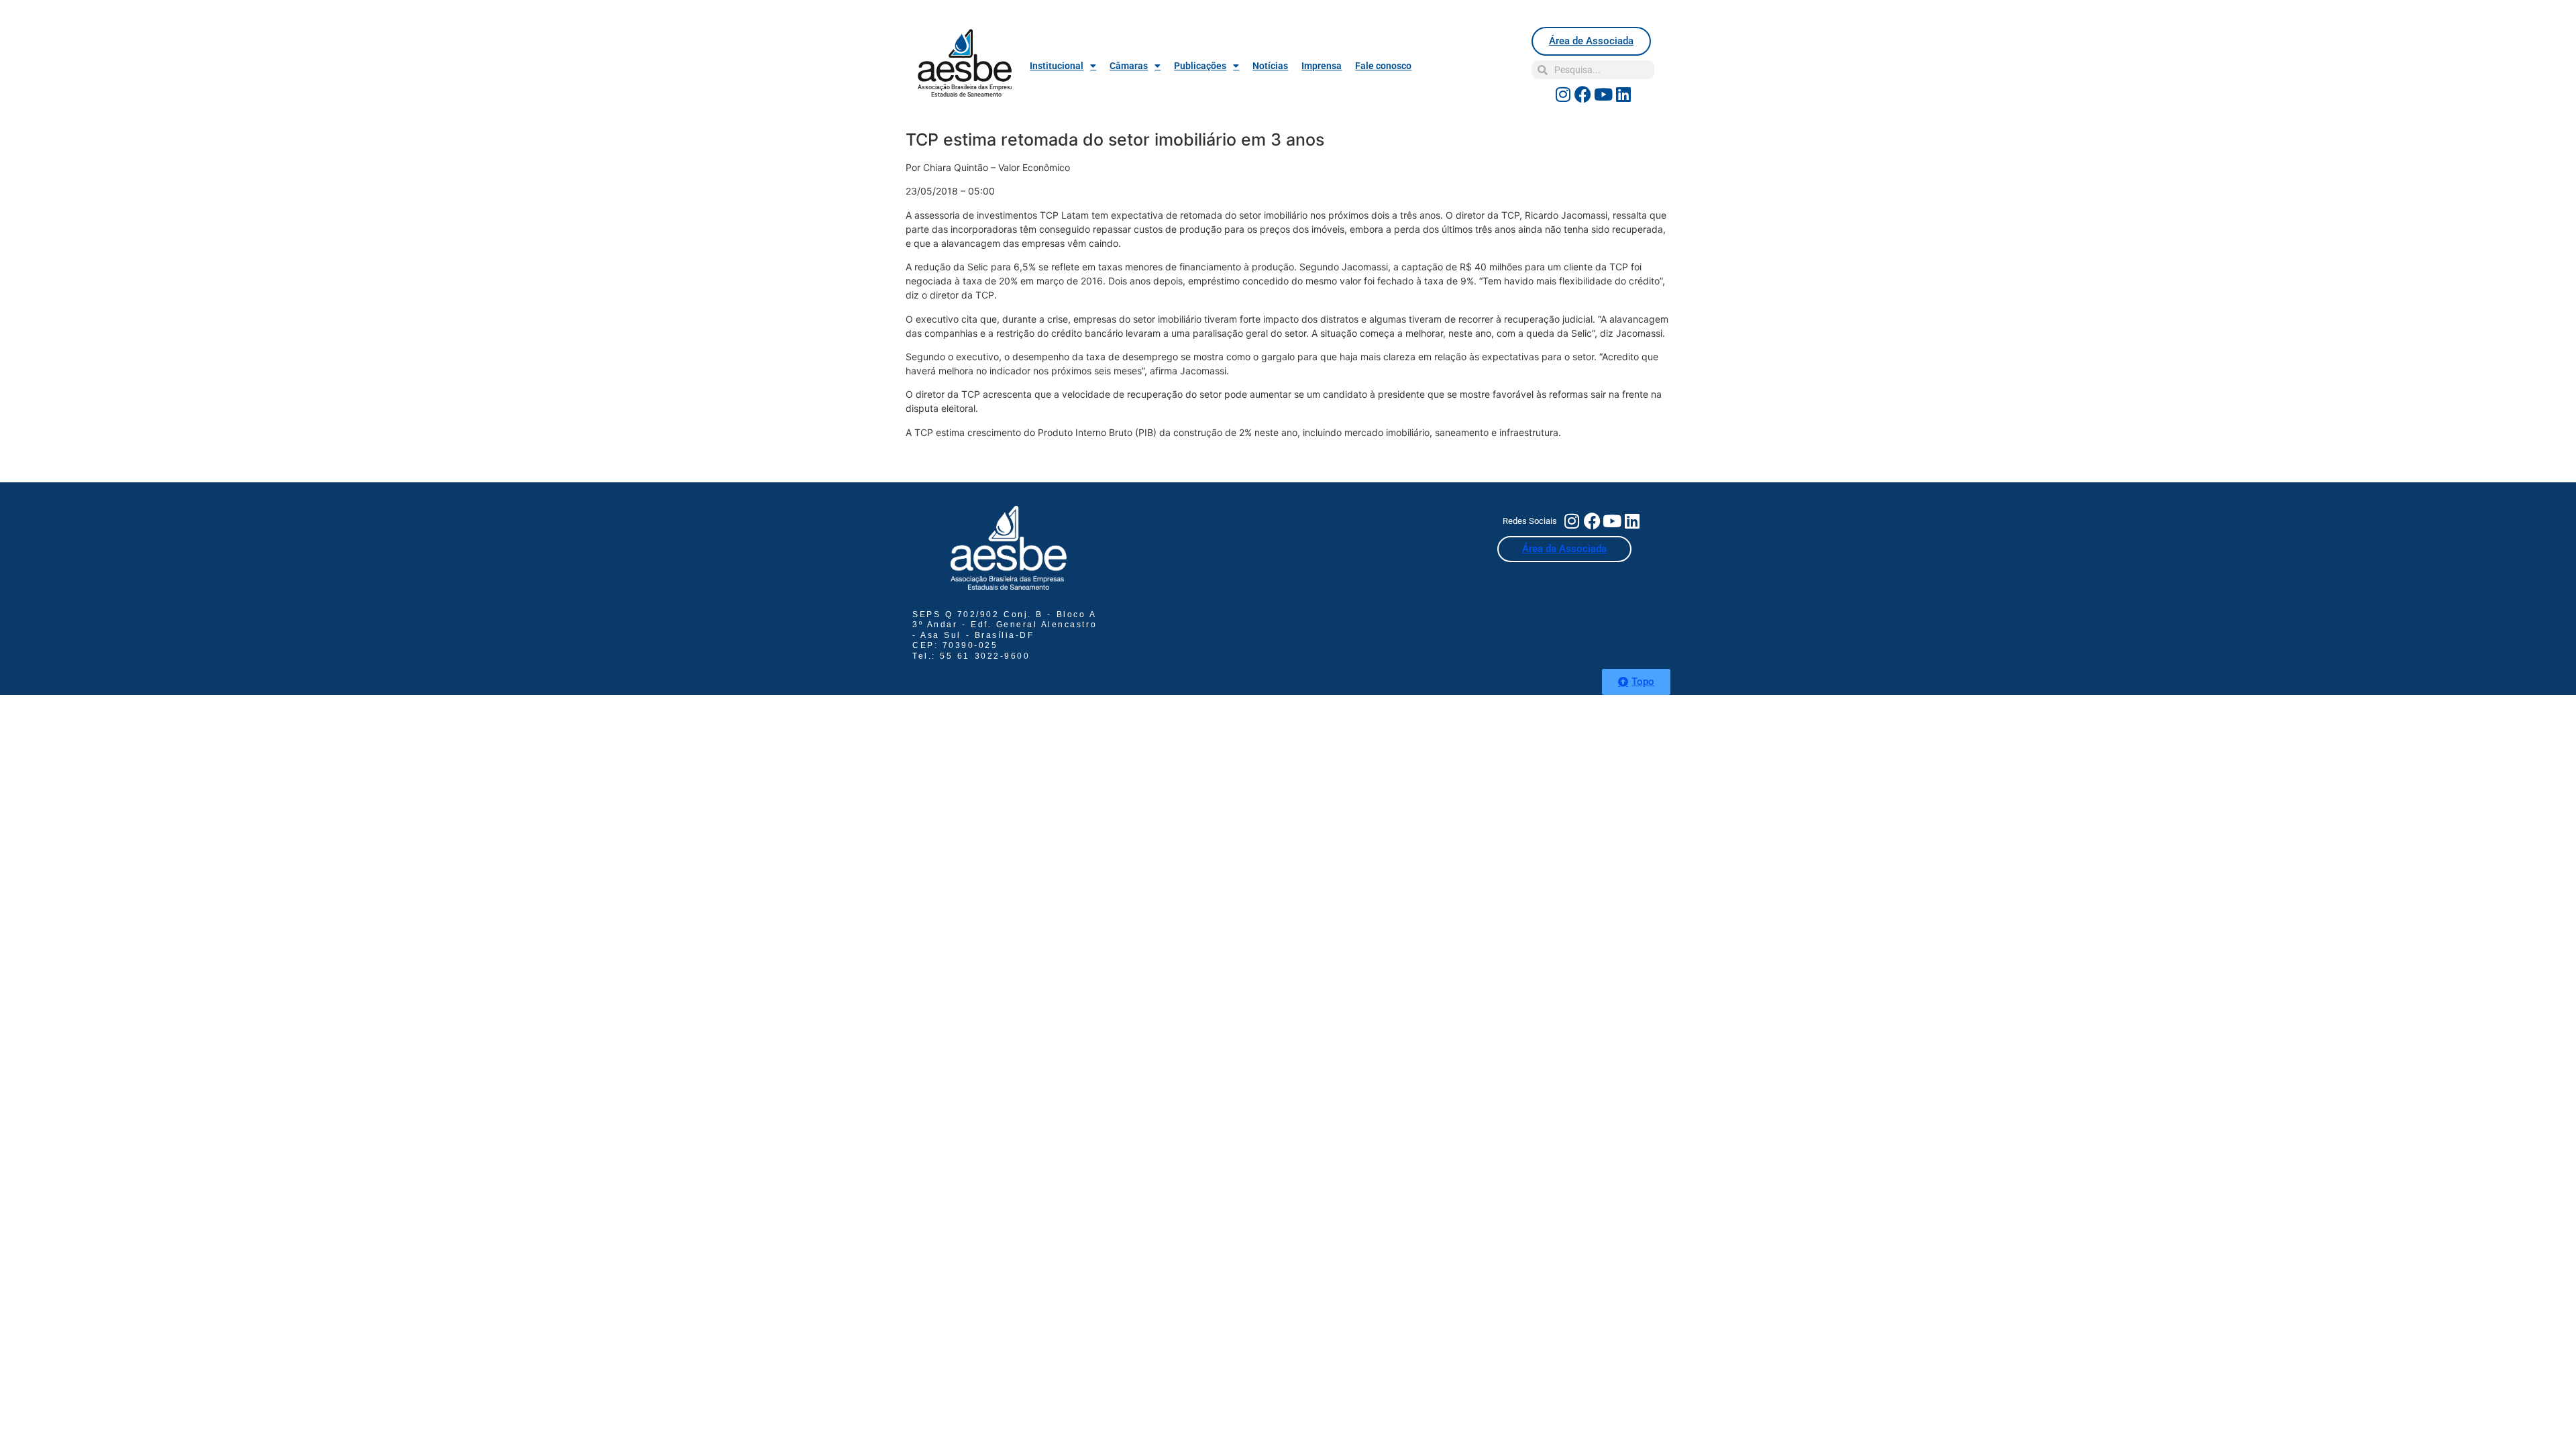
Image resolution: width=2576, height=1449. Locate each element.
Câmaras (1129, 66)
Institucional (1057, 66)
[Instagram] (1563, 94)
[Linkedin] (1623, 94)
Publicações (1200, 66)
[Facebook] (1583, 94)
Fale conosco (1383, 66)
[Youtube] (1603, 94)
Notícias (1270, 66)
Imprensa (1322, 66)
